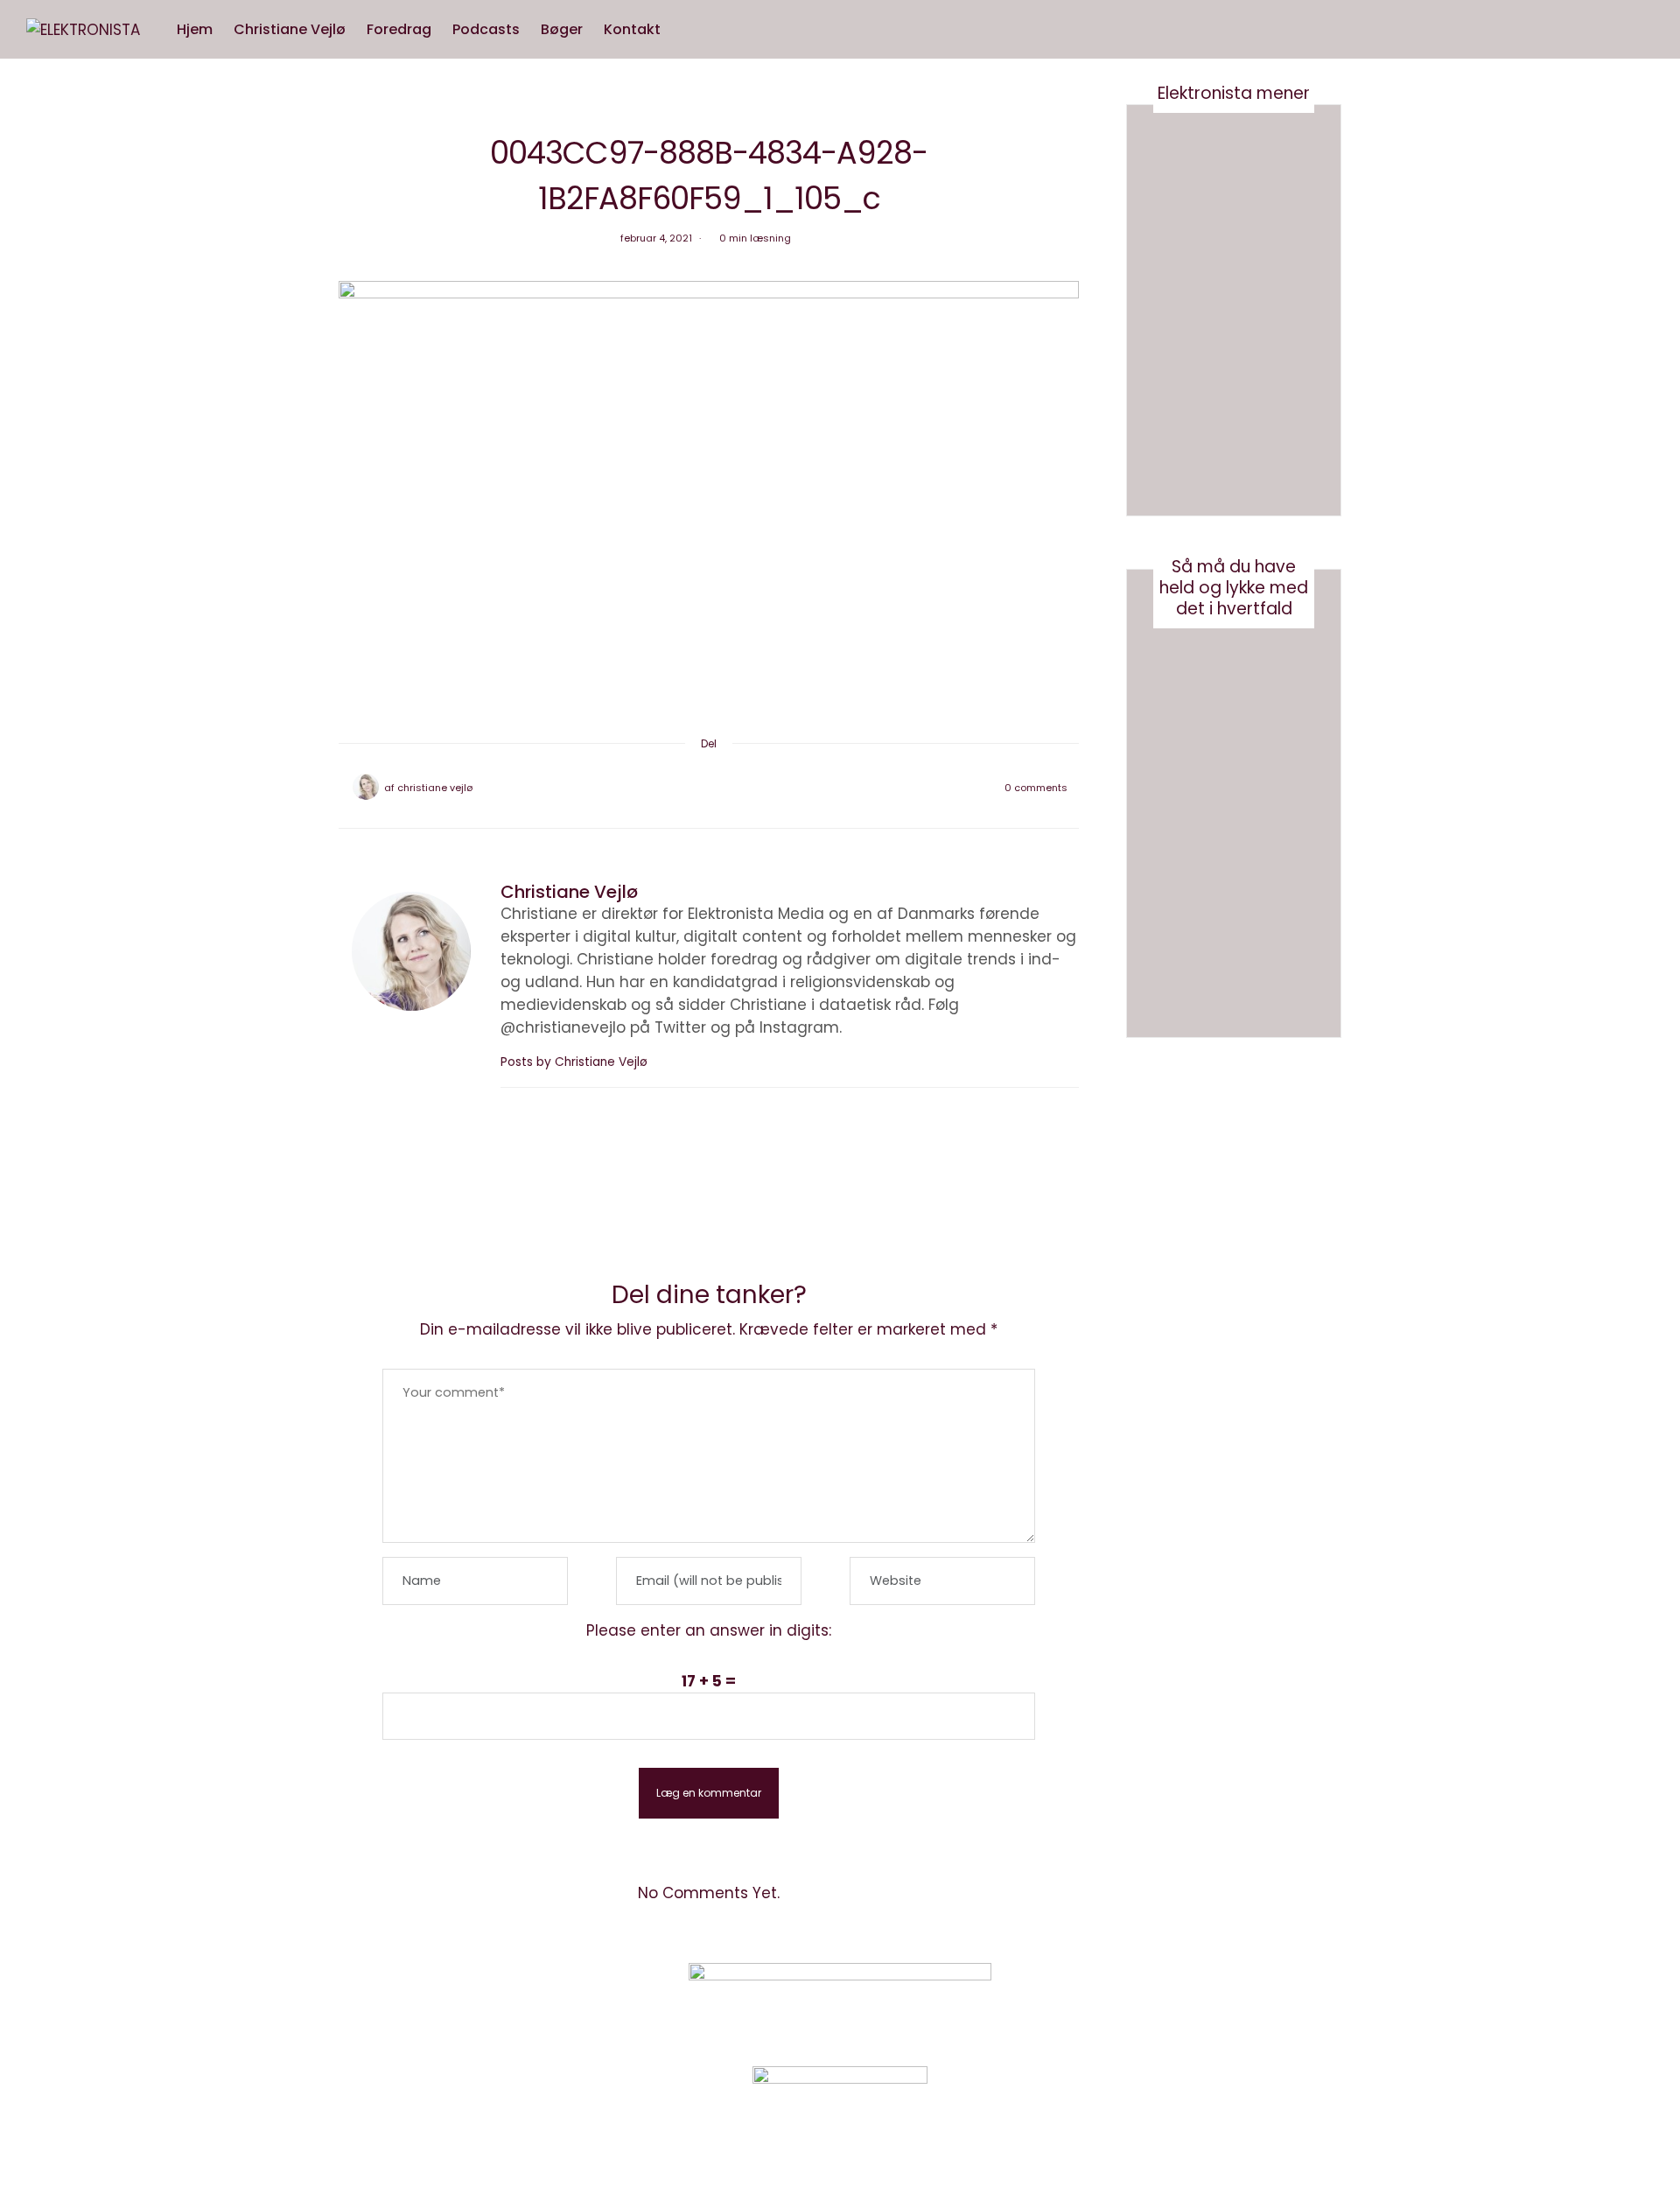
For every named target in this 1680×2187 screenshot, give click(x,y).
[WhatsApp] (731, 788)
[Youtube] (1211, 2000)
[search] (688, 30)
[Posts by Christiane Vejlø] (366, 787)
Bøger (562, 29)
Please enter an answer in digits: (709, 1630)
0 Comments (1036, 788)
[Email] (709, 788)
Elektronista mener (1234, 93)
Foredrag (399, 29)
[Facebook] (663, 788)
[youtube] (20, 929)
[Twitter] (686, 788)
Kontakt (632, 29)
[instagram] (20, 893)
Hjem (195, 29)
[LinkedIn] (754, 788)
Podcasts (486, 29)
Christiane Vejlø (290, 29)
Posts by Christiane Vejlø (576, 1062)
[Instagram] (1168, 2000)
